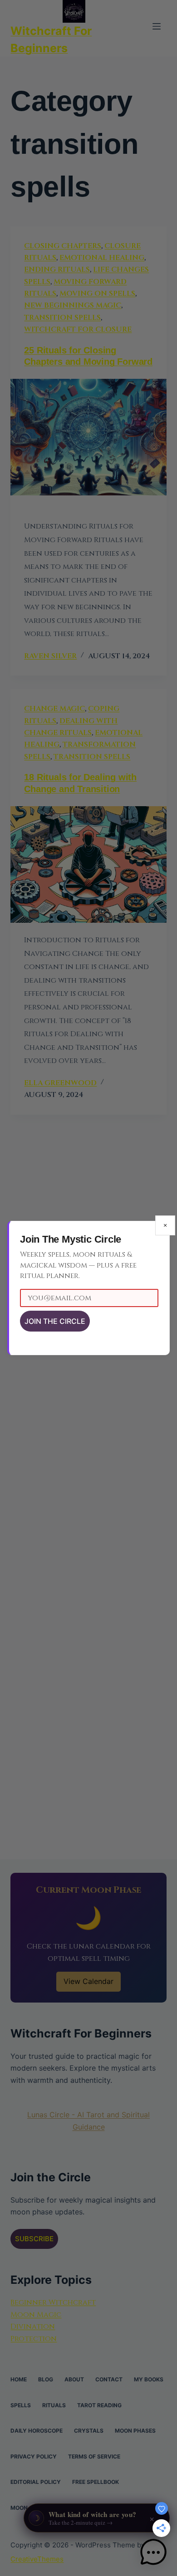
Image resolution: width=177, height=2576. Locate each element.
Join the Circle (55, 1321)
